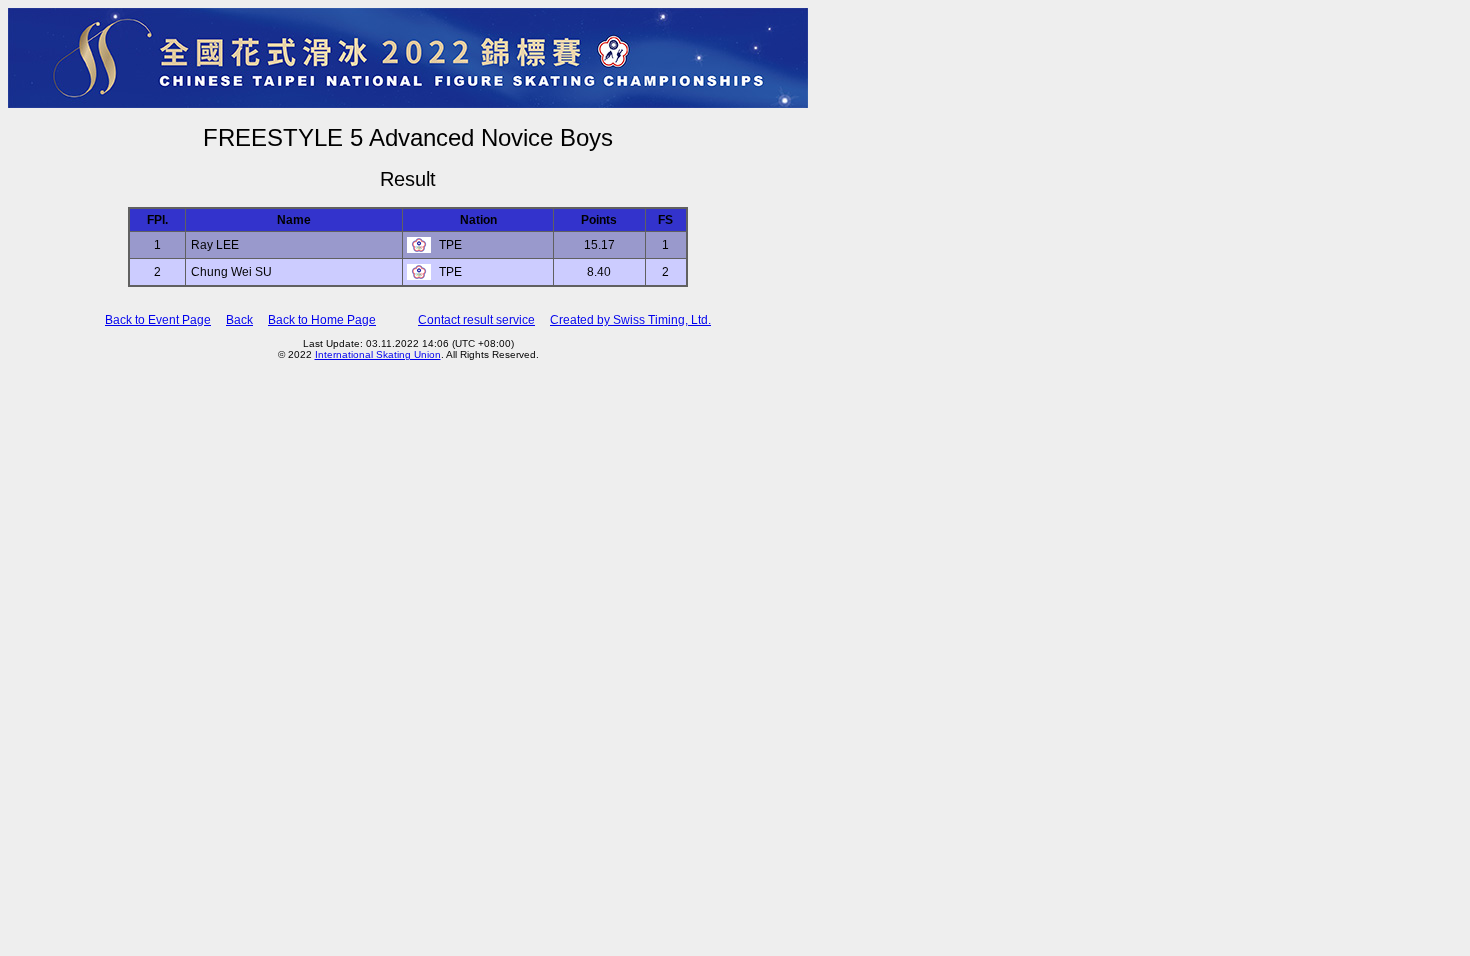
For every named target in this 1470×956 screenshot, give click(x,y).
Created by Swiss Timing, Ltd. (630, 320)
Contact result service (476, 320)
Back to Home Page (322, 320)
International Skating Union (378, 354)
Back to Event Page (158, 320)
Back (239, 320)
